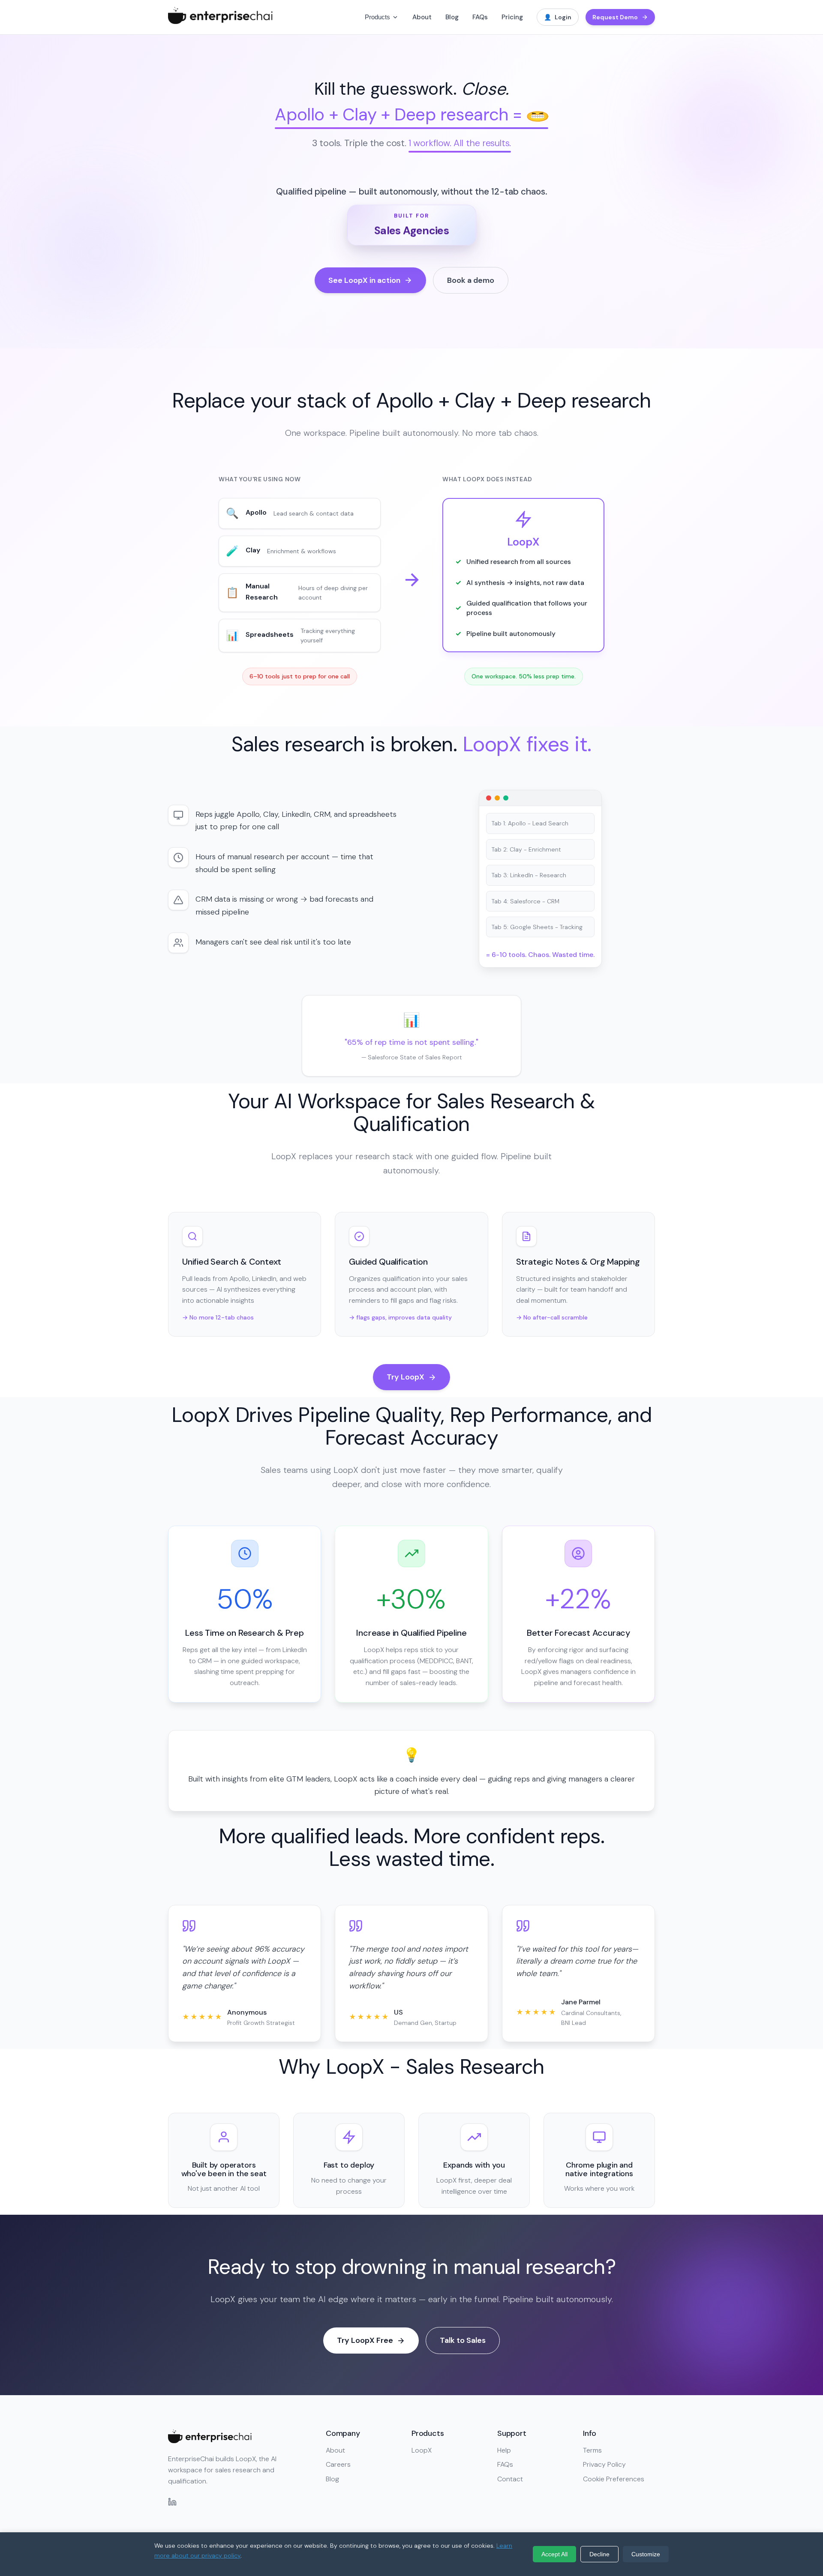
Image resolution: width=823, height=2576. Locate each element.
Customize (646, 2554)
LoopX (422, 2450)
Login (558, 17)
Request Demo (615, 17)
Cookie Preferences (614, 2479)
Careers (338, 2464)
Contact (510, 2479)
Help (504, 2450)
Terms (592, 2450)
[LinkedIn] (172, 2504)
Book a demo (471, 280)
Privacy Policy (604, 2464)
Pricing (512, 17)
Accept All (554, 2554)
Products (377, 17)
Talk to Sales (463, 2340)
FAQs (480, 17)
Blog (452, 17)
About (422, 17)
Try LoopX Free (365, 2340)
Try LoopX (405, 1377)
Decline (599, 2554)
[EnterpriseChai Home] (220, 22)
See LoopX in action (364, 280)
